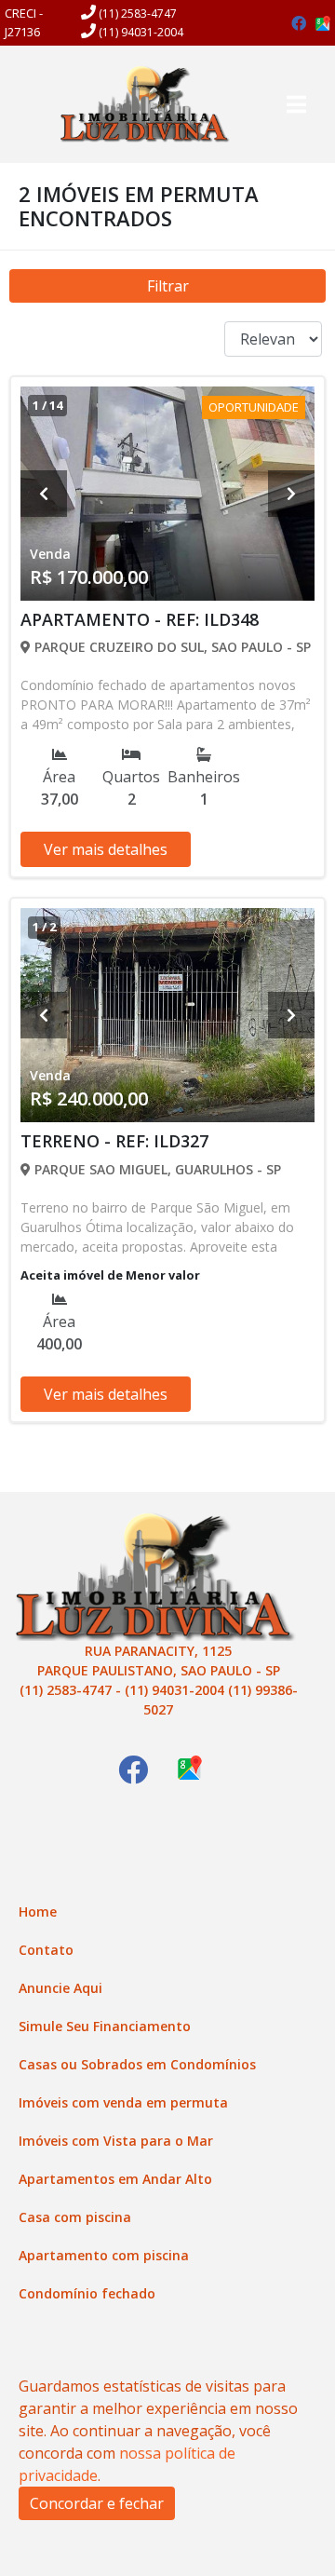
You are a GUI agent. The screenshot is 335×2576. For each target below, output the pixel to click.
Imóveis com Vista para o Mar (116, 2141)
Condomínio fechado (87, 2293)
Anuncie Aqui (60, 1988)
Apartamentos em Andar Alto (115, 2179)
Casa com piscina (75, 2217)
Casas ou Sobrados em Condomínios (137, 2064)
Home (38, 1912)
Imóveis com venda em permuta (123, 2102)
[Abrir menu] (296, 104)
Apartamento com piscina (104, 2255)
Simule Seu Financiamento (105, 2026)
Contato (46, 1950)
